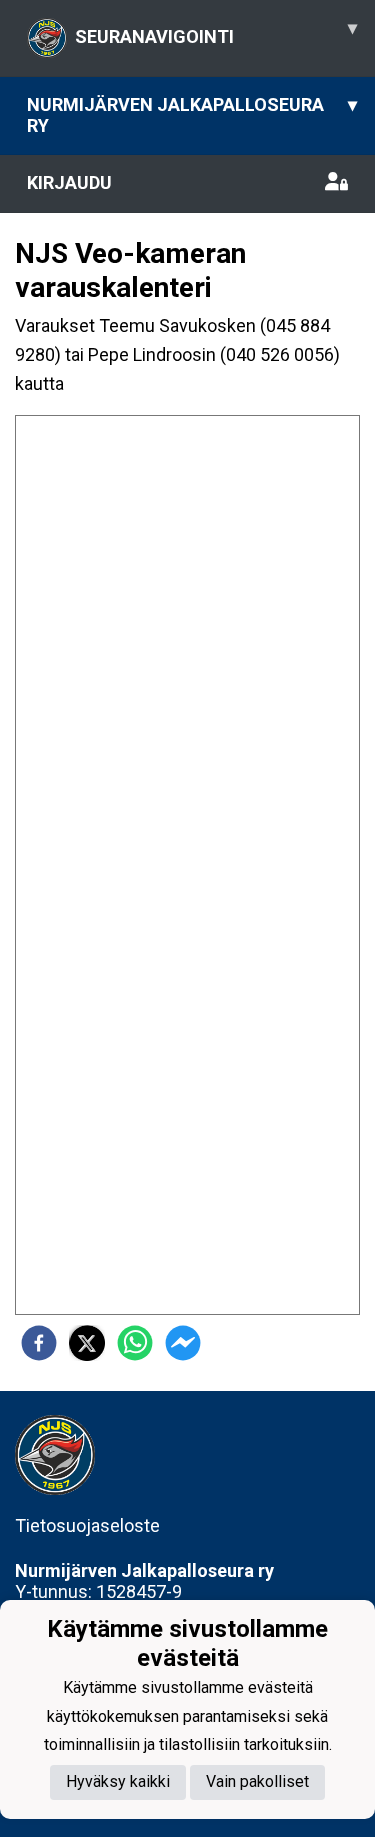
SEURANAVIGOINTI (216, 32)
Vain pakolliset (257, 1781)
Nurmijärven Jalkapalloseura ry (192, 115)
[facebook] (39, 1343)
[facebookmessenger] (183, 1343)
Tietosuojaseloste (87, 1525)
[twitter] (87, 1343)
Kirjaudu (69, 182)
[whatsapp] (135, 1343)
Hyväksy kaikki (118, 1781)
